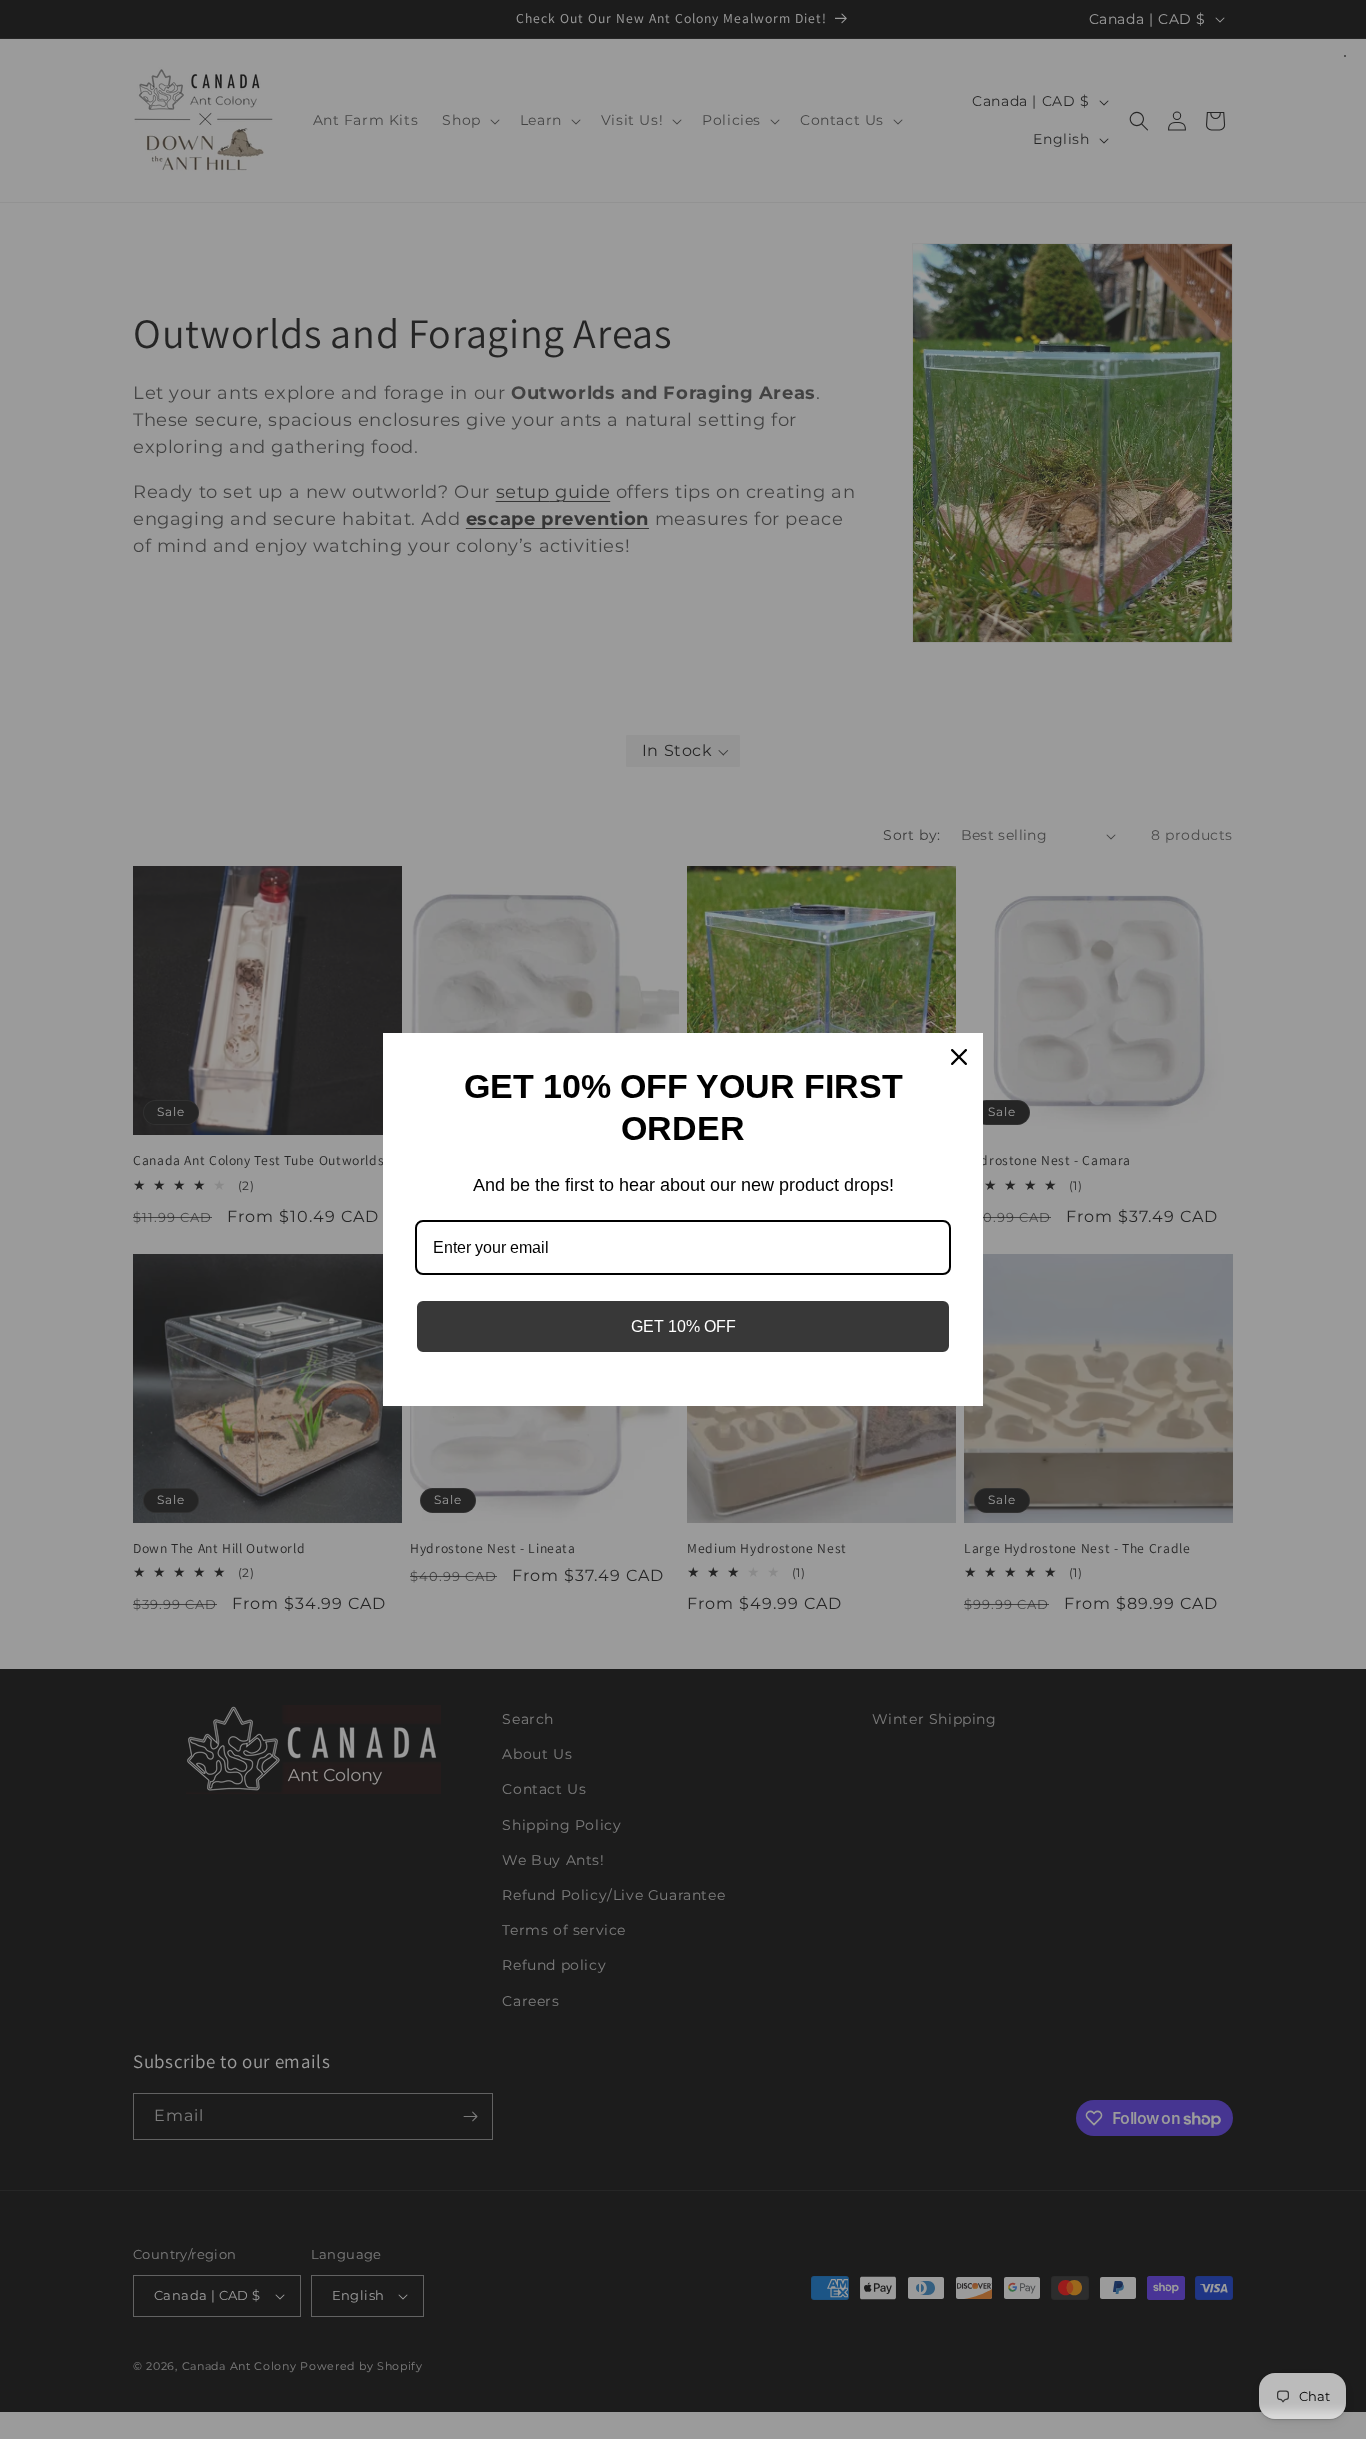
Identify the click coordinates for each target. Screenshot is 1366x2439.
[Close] (959, 1057)
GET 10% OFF (683, 1326)
